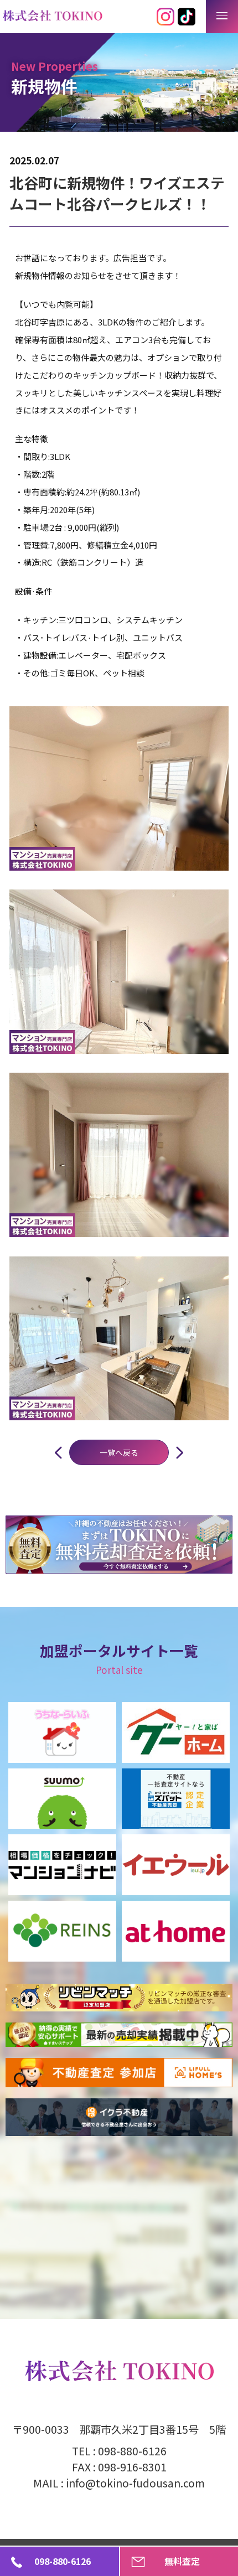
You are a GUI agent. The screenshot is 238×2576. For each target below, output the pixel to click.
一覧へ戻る (119, 1452)
